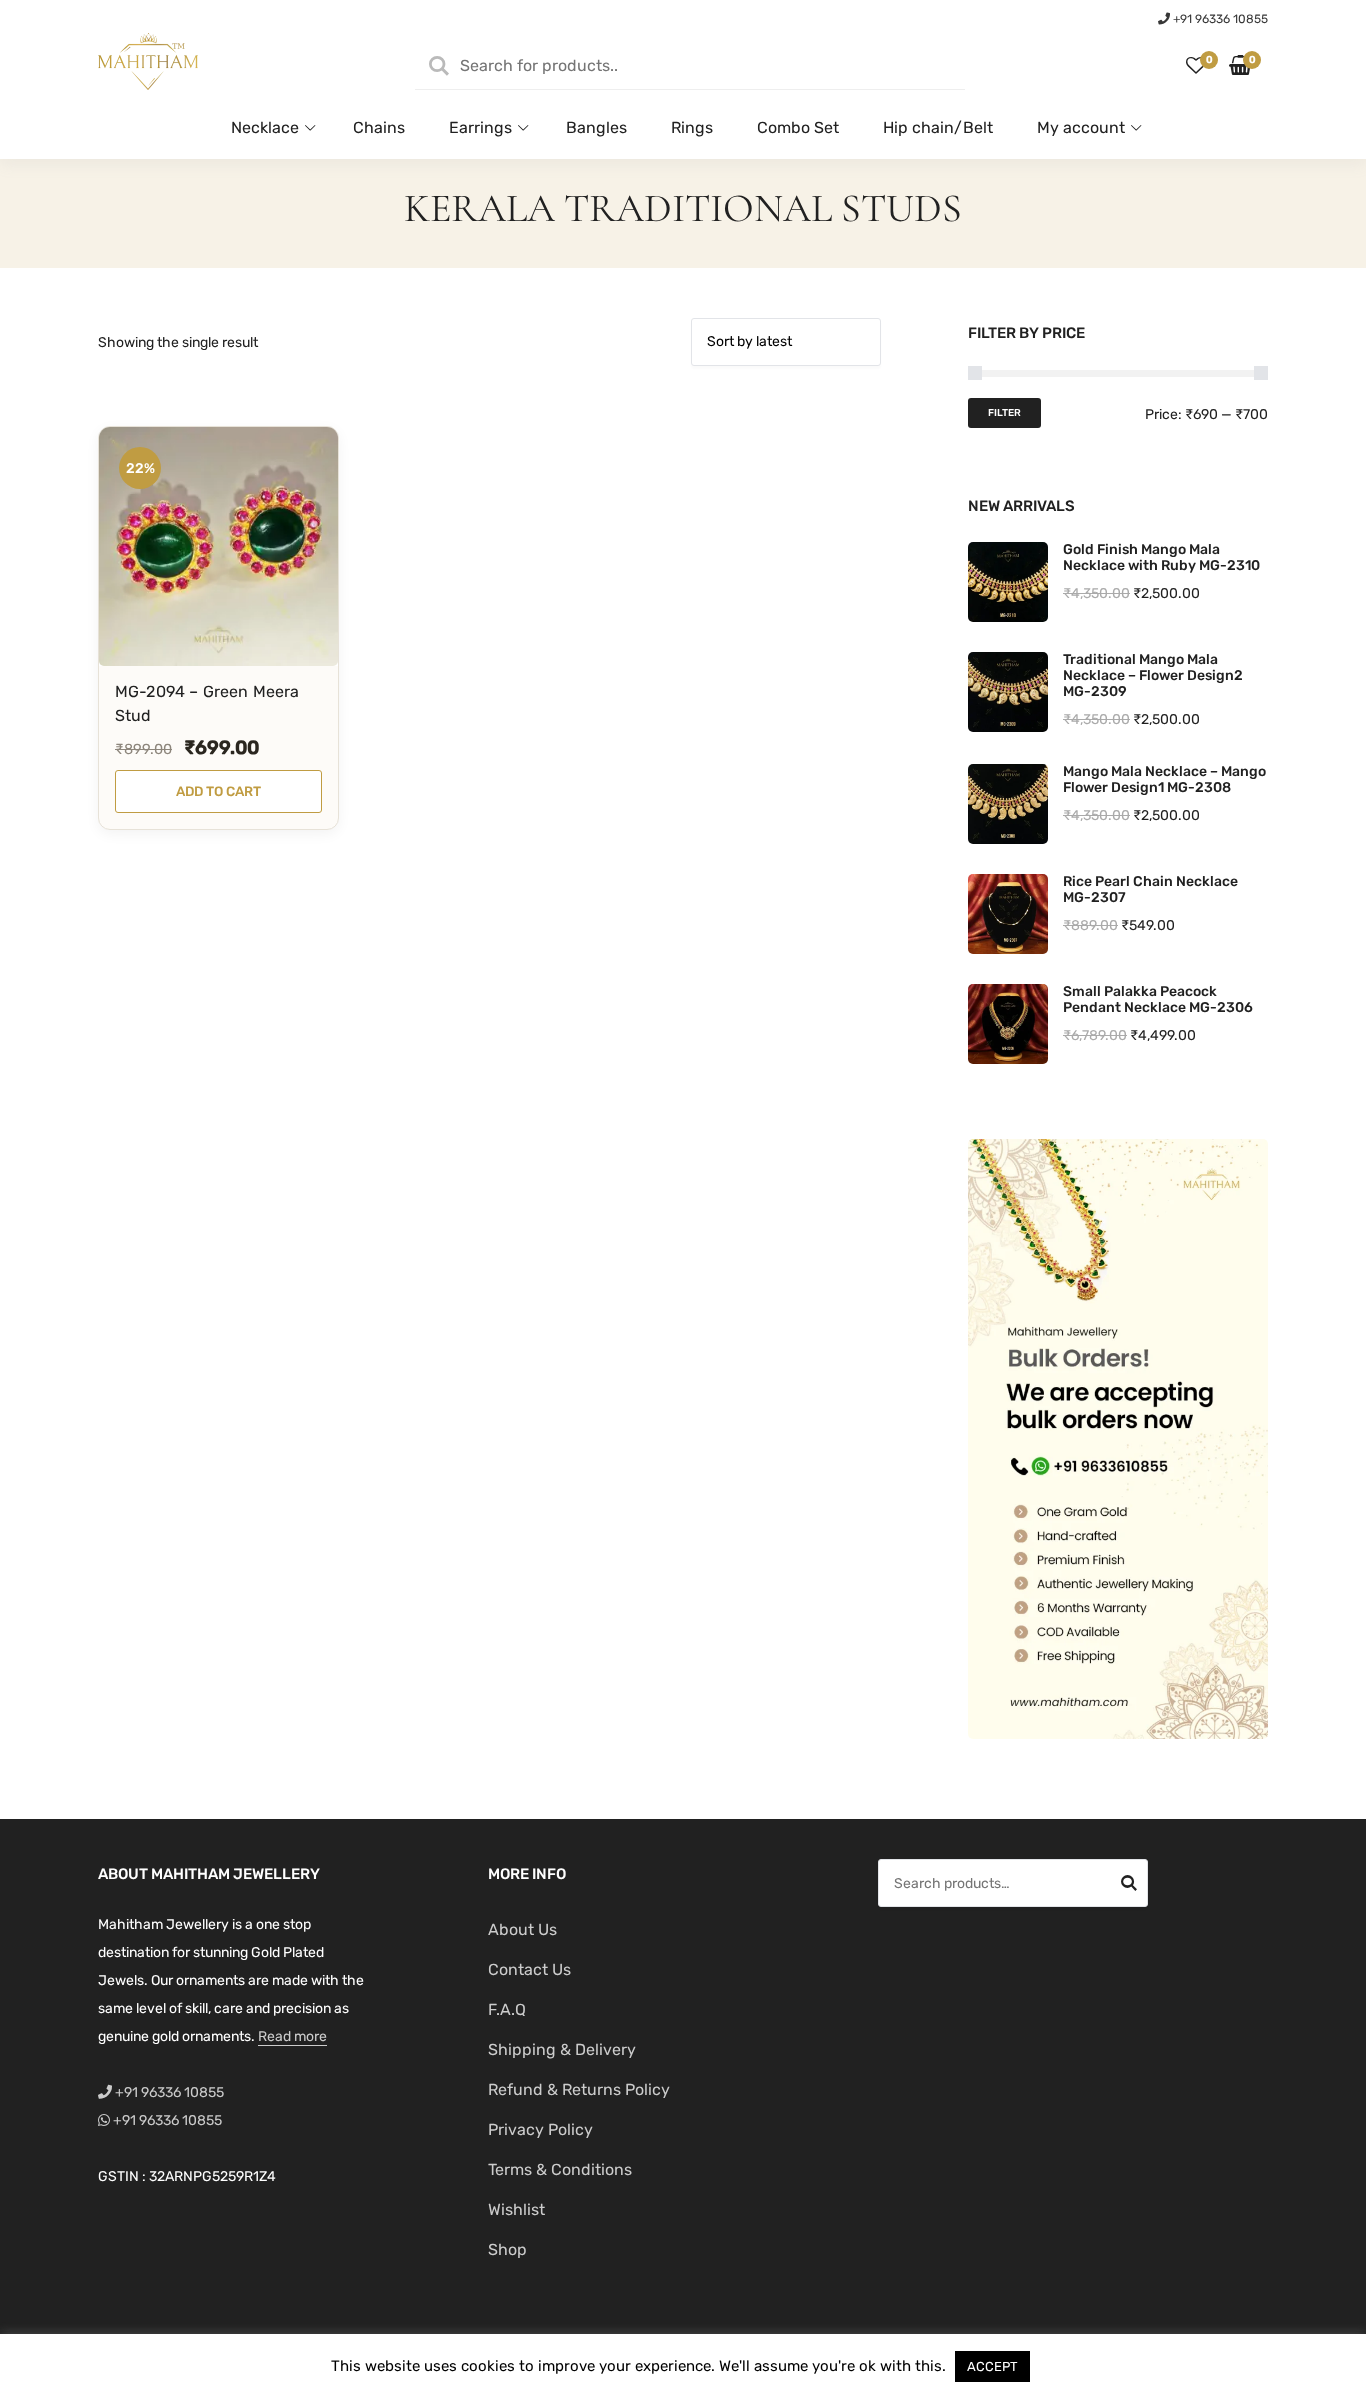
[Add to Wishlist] (290, 632)
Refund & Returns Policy (579, 2089)
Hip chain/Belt (938, 127)
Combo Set (798, 127)
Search (1129, 1886)
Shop (507, 2249)
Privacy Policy (540, 2129)
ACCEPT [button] (992, 2366)
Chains (379, 127)
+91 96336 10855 (1219, 19)
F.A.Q (507, 2009)
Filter (1004, 413)
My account (1081, 127)
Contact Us (529, 1969)
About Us (522, 1929)
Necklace (265, 127)
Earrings (480, 127)
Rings (692, 127)
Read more (292, 2036)
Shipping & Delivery (562, 2049)
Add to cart (218, 791)
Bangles (596, 127)
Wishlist (516, 2209)
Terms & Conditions (560, 2169)
